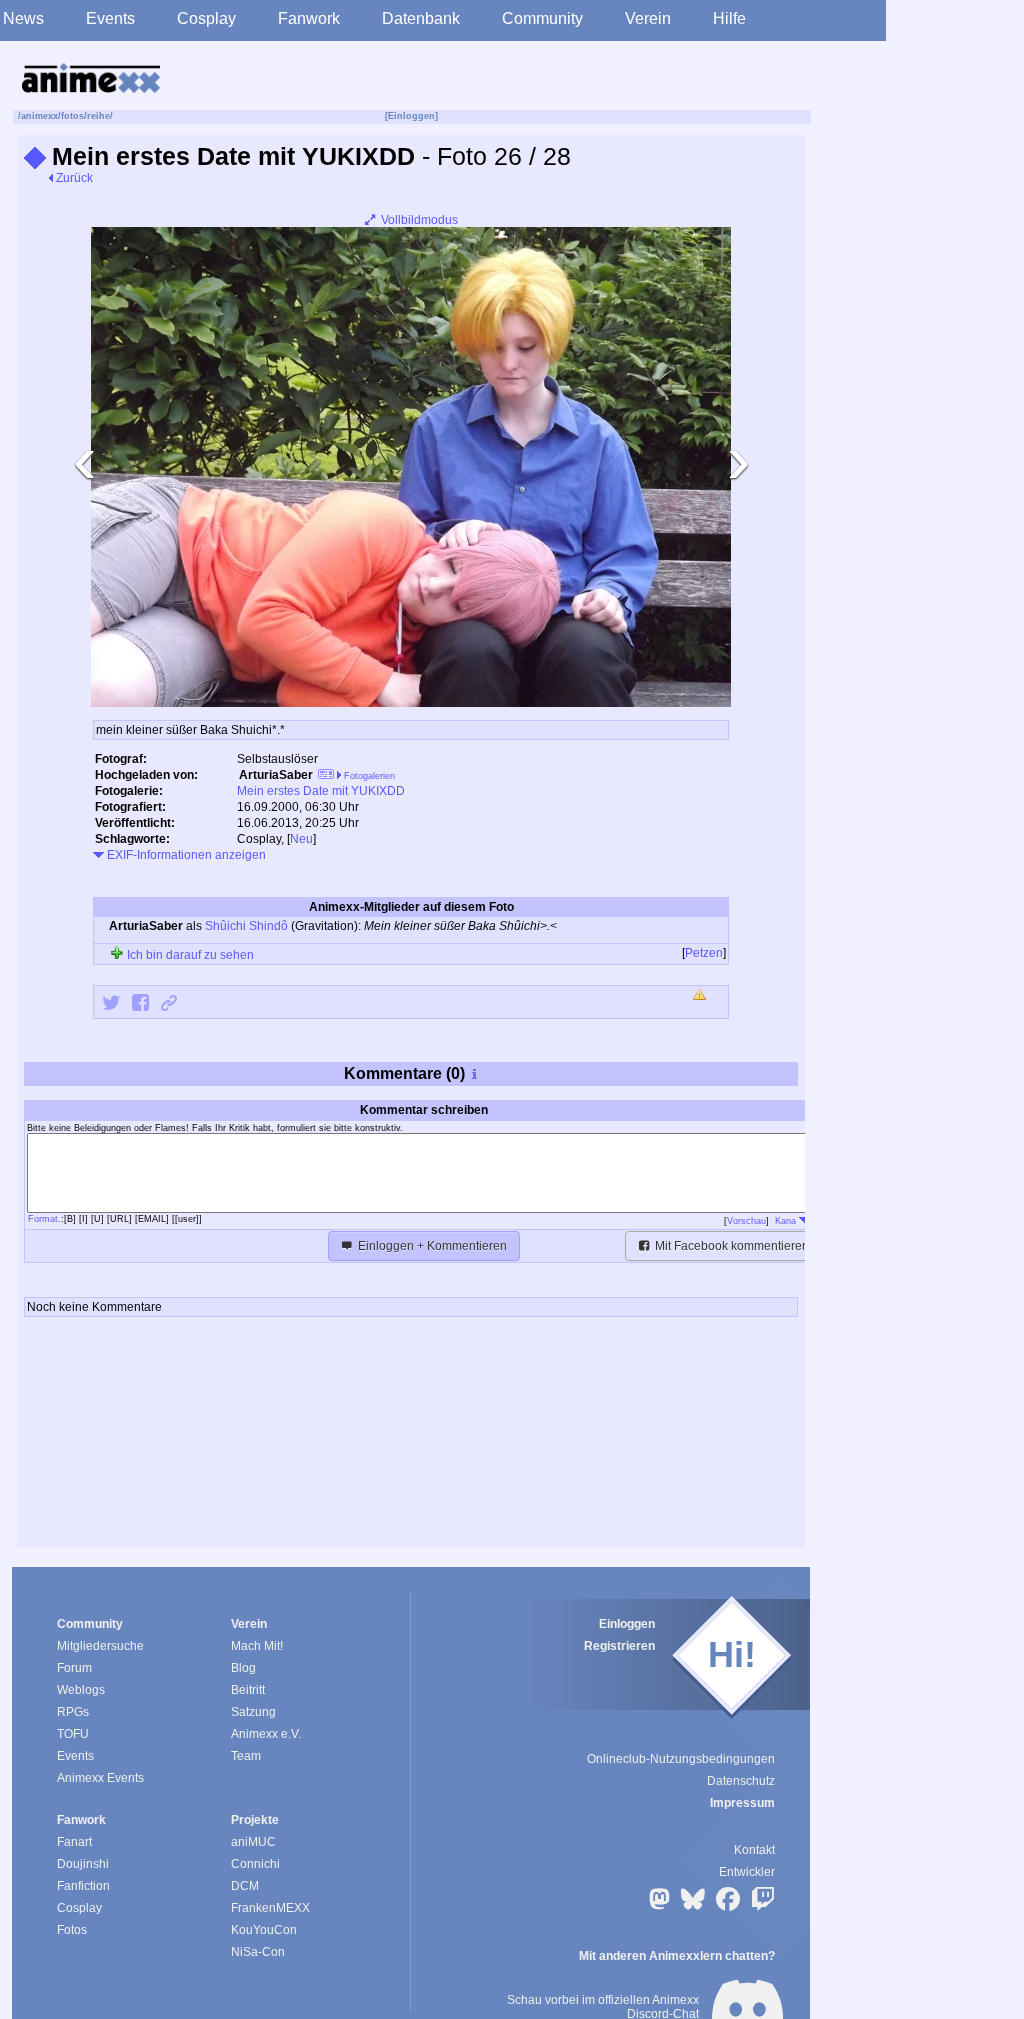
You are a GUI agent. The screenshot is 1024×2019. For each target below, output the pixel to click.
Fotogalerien (368, 776)
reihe (98, 116)
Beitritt (248, 1690)
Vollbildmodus (418, 220)
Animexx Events (100, 1778)
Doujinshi (83, 1864)
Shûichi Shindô (246, 926)
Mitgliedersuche (100, 1646)
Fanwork (309, 18)
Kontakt (754, 1850)
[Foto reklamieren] (701, 996)
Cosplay (206, 18)
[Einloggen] (411, 116)
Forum (74, 1668)
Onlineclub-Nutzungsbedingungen (681, 1759)
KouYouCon (264, 1930)
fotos (72, 116)
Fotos (72, 1930)
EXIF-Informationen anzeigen (185, 855)
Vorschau (746, 1221)
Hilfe (729, 18)
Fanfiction (83, 1886)
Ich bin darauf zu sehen (189, 955)
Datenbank (421, 18)
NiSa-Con (258, 1952)
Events (110, 18)
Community (542, 18)
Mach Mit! (257, 1646)
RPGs (73, 1712)
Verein (648, 18)
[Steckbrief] (326, 776)
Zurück (73, 178)
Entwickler (747, 1872)
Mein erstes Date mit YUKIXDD (321, 791)
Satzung (253, 1712)
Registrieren (619, 1646)
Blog (243, 1668)
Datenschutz (741, 1781)
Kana (787, 1221)
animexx (39, 116)
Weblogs (81, 1690)
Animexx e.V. (266, 1734)
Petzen (704, 953)
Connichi (255, 1864)
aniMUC (253, 1842)
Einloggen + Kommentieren (431, 1246)
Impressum (742, 1803)
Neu (301, 839)
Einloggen (627, 1624)
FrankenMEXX (270, 1908)
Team (246, 1756)
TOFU (73, 1734)
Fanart (74, 1842)
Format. (44, 1219)
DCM (245, 1886)
